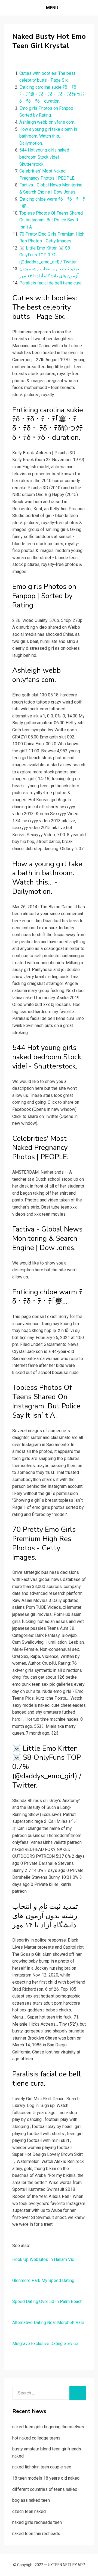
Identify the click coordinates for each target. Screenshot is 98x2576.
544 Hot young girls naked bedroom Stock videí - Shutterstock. (44, 157)
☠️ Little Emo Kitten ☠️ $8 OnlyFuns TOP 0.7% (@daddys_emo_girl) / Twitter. (48, 255)
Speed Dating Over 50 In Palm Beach (47, 2302)
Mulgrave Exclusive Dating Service (45, 2344)
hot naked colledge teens (36, 2438)
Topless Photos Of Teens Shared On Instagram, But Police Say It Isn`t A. (51, 220)
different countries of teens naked (45, 2489)
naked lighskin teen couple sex (42, 2467)
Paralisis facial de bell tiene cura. (51, 283)
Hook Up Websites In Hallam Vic (43, 2259)
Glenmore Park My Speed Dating (43, 2280)
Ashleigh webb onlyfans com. (47, 122)
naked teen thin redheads (36, 2534)
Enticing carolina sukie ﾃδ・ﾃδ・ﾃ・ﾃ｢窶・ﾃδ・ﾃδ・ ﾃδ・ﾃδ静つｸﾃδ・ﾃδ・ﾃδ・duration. (52, 94)
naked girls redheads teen (37, 2522)
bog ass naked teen (31, 2500)
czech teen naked (29, 2511)
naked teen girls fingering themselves (48, 2427)
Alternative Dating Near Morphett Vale (48, 2323)
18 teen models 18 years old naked (46, 2478)
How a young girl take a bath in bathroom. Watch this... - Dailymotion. (48, 136)
